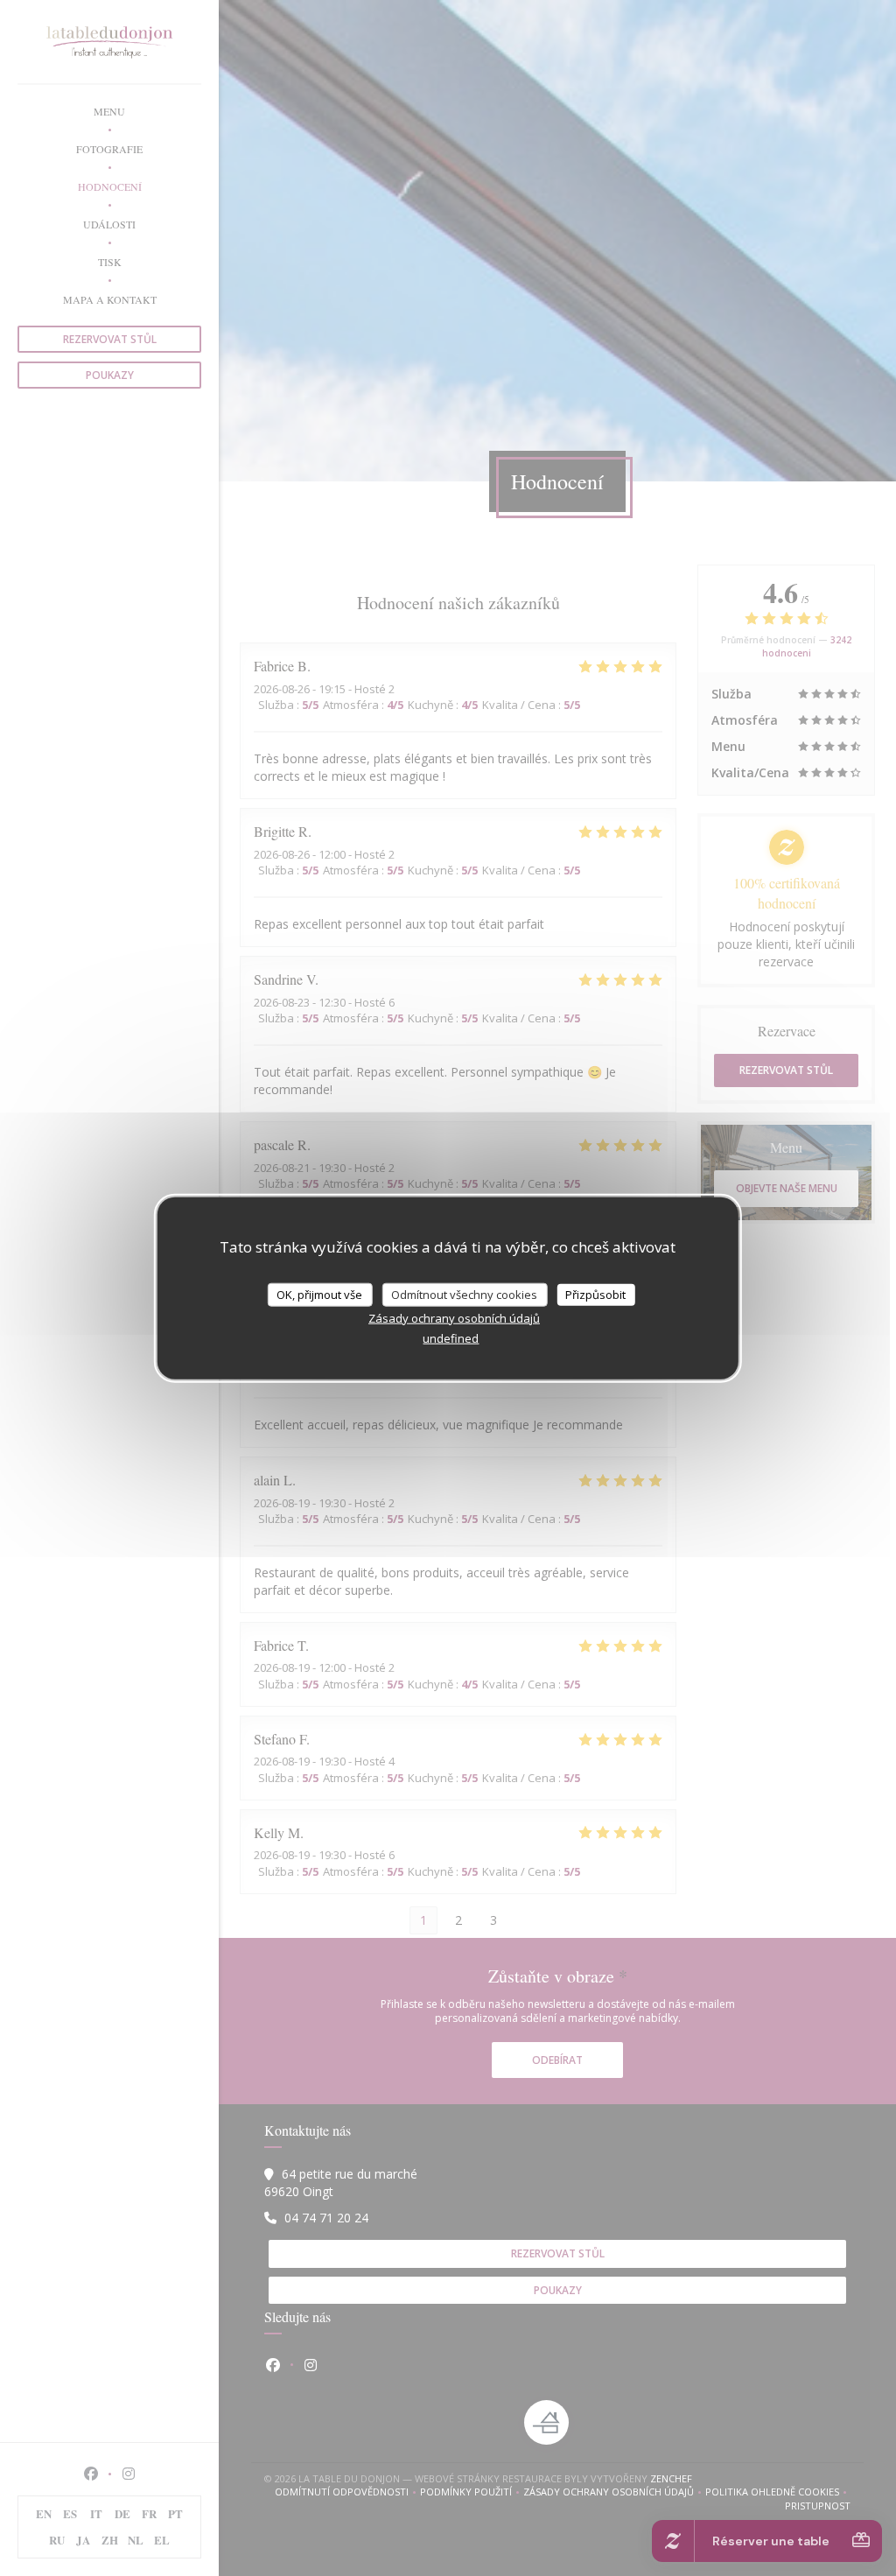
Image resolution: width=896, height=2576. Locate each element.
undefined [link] (451, 1338)
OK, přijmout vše (319, 1294)
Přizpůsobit (595, 1294)
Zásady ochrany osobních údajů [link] (454, 1318)
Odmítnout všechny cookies (464, 1294)
